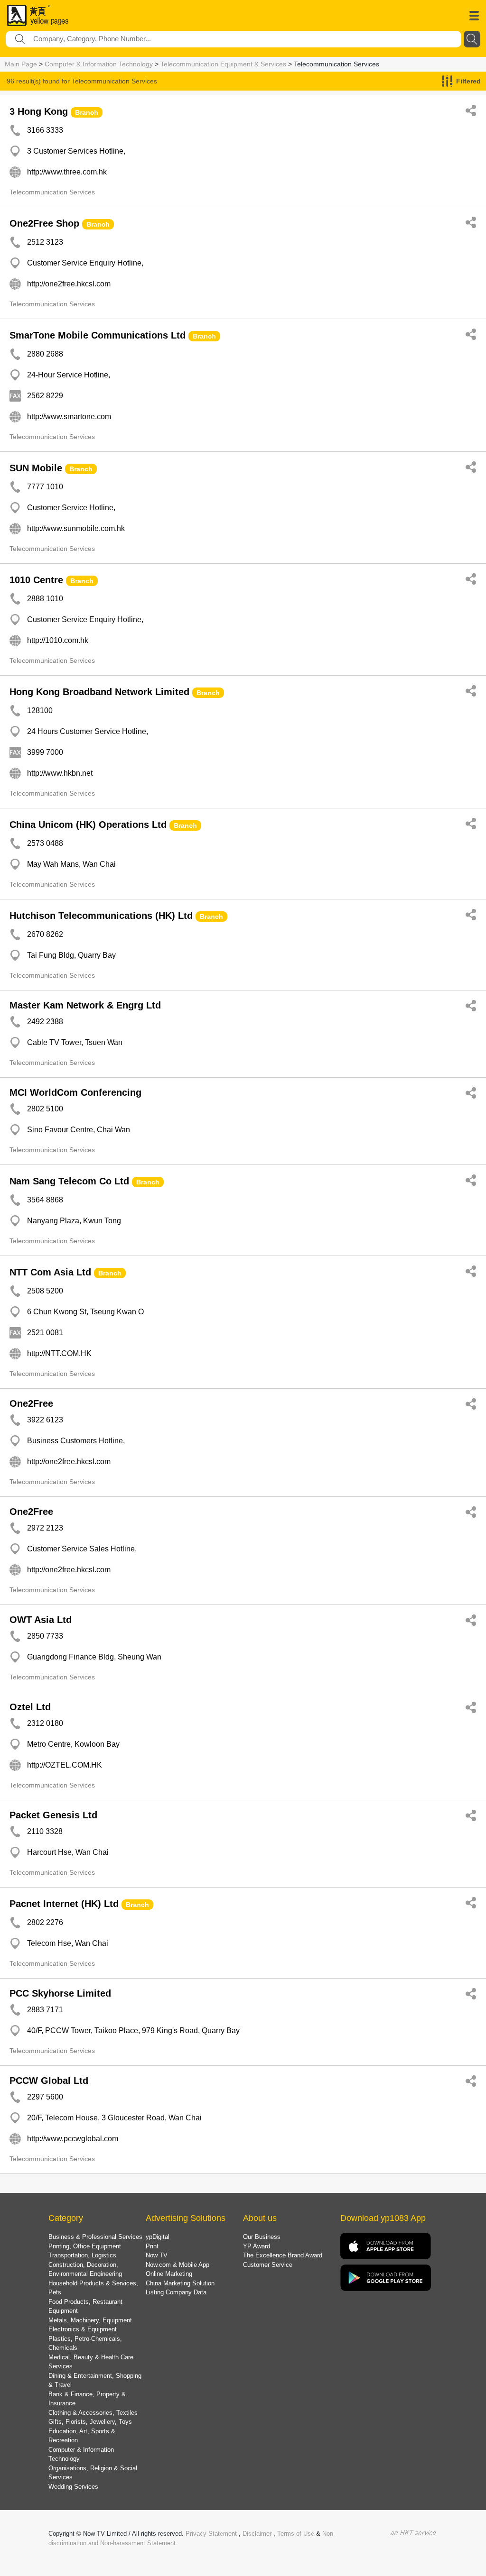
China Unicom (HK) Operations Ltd (88, 825)
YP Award (257, 2246)
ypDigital (158, 2237)
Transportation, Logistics (82, 2255)
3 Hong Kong (39, 111)
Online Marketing (169, 2274)
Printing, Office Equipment (85, 2246)
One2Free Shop (44, 223)
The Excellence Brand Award (283, 2255)
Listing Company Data (176, 2292)
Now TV (157, 2255)
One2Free (31, 1403)
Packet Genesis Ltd (53, 1815)
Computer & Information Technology (99, 64)
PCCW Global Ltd (49, 2081)
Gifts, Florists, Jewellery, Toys (90, 2422)
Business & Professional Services (95, 2237)
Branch (87, 112)
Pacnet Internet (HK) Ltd (64, 1904)
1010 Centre (36, 580)
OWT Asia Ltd (41, 1620)
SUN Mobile (36, 468)
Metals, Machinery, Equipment (90, 2320)
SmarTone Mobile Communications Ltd (98, 335)
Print (152, 2246)
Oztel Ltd (30, 1707)
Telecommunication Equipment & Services (223, 64)
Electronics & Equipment (83, 2329)
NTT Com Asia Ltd (50, 1272)
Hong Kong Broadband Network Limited (99, 692)
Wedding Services (73, 2487)
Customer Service (268, 2265)
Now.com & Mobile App (178, 2265)
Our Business (262, 2237)
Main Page (21, 64)
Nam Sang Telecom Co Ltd (69, 1181)
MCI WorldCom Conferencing (75, 1092)
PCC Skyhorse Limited (60, 1993)
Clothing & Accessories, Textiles (93, 2413)
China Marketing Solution (180, 2283)
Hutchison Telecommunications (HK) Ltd (101, 916)
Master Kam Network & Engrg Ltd (85, 1005)
